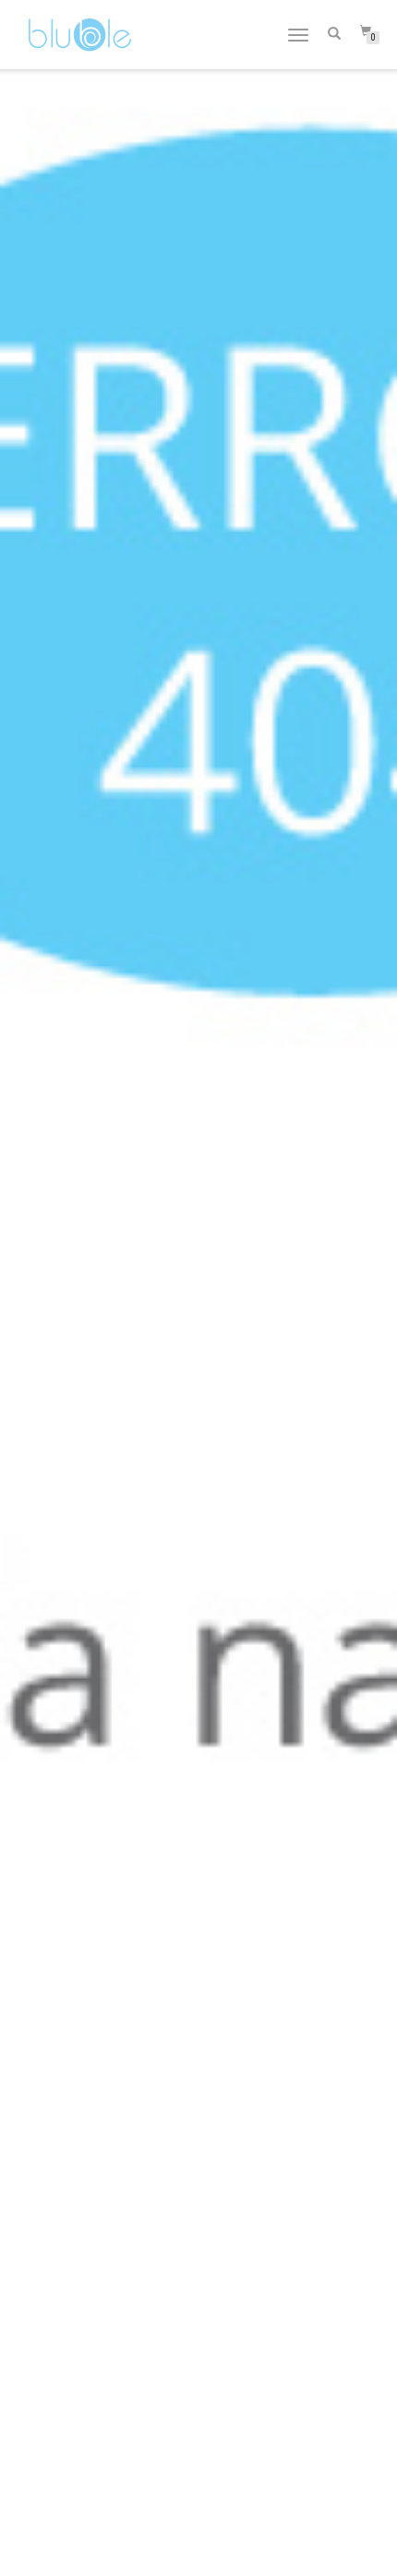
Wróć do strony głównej (198, 1324)
